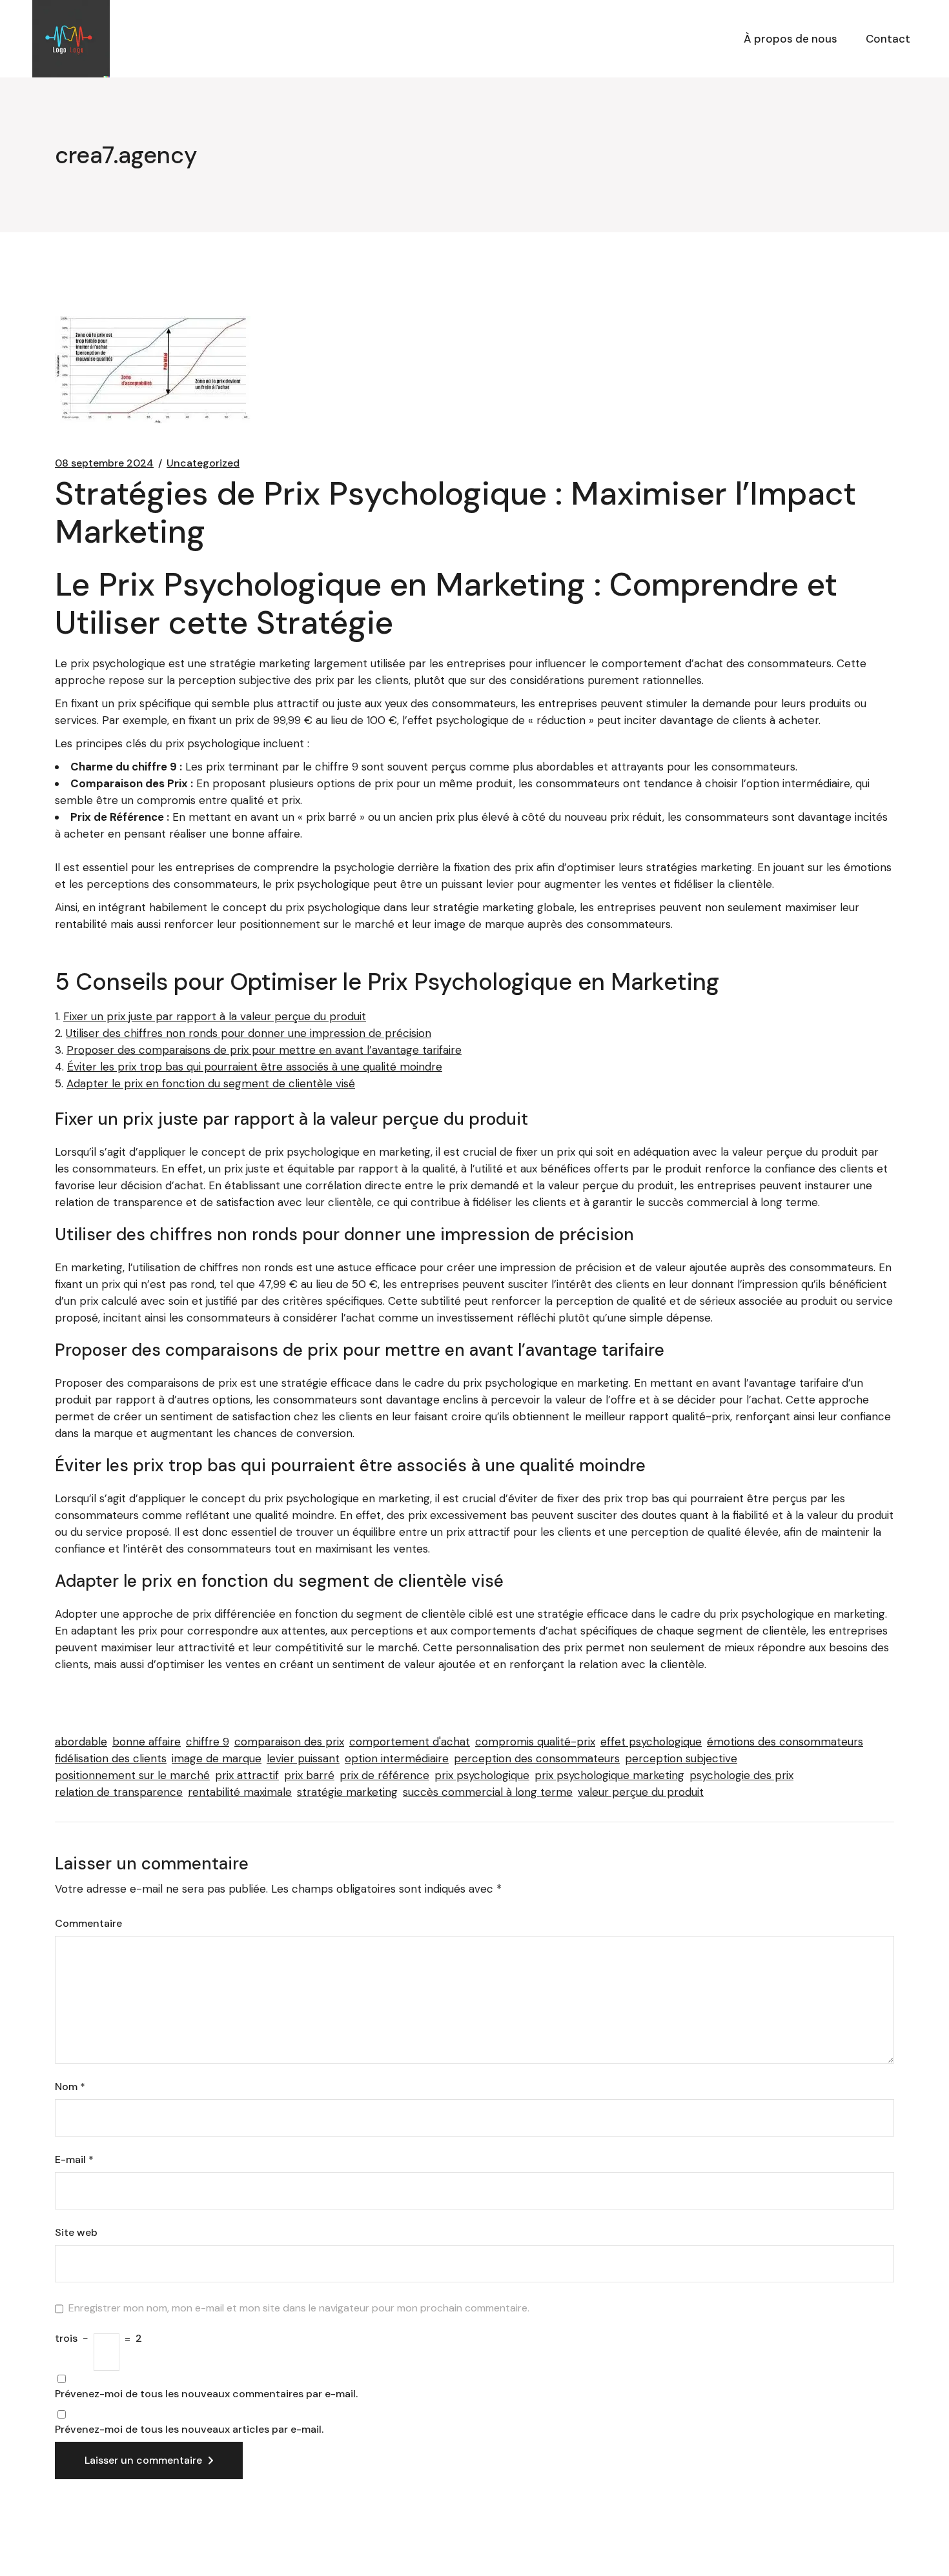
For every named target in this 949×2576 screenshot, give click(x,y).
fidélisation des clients (111, 1758)
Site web (76, 2233)
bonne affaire (147, 1742)
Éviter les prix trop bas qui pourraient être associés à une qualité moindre (255, 1067)
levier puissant (303, 1758)
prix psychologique (482, 1775)
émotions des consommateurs (785, 1742)
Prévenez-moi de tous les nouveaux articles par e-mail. (189, 2430)
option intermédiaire (397, 1758)
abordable (81, 1742)
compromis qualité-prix (535, 1742)
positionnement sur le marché (132, 1775)
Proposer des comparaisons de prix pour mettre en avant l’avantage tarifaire (264, 1050)
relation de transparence (119, 1792)
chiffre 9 (208, 1742)
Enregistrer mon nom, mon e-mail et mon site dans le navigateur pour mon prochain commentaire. (299, 2308)
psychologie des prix (741, 1775)
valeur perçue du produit (641, 1792)
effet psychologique (651, 1742)
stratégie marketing (347, 1792)
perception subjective (681, 1758)
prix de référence (384, 1775)
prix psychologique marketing (609, 1775)
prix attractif (247, 1775)
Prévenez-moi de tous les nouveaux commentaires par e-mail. (206, 2394)
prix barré (309, 1775)
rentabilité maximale (240, 1792)
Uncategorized (203, 463)
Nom (70, 2087)
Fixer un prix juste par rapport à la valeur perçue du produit (215, 1016)
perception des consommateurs (537, 1758)
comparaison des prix (289, 1742)
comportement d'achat (410, 1742)
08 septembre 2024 (104, 463)
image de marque (217, 1758)
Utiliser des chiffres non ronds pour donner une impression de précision (249, 1033)
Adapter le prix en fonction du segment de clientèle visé (211, 1083)
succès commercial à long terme (488, 1792)
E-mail (74, 2160)
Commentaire (88, 1924)
